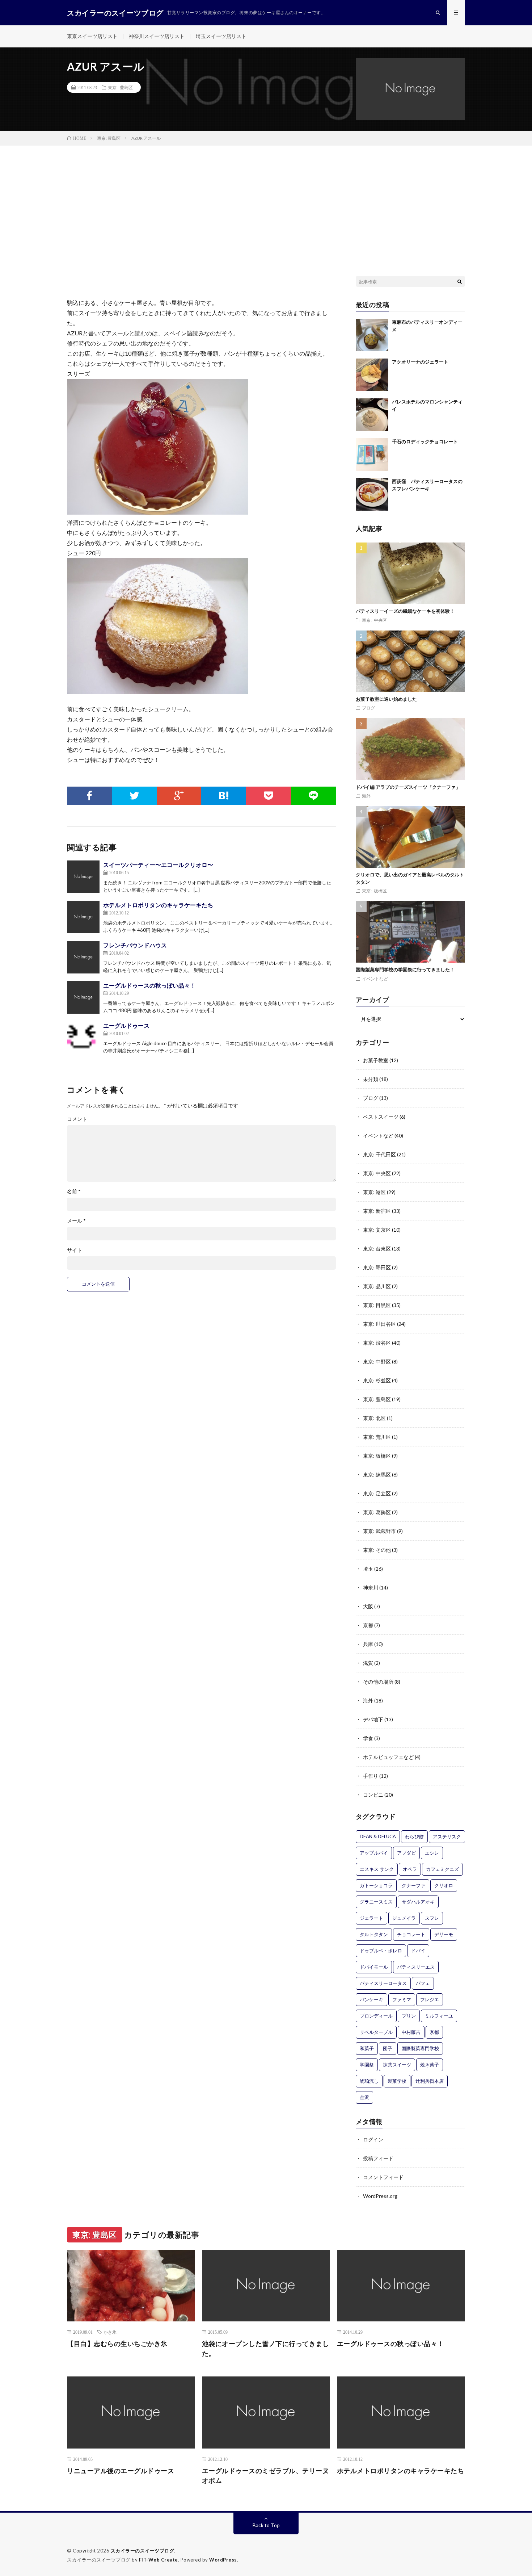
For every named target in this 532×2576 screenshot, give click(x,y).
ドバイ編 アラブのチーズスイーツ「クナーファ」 (408, 787)
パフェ (423, 1983)
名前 (74, 1191)
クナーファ (413, 1885)
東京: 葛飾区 (377, 1512)
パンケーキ (371, 1999)
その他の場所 (378, 1682)
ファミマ (402, 1999)
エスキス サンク (377, 1869)
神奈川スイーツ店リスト (157, 36)
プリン (409, 2016)
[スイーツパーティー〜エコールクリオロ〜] (83, 877)
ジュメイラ (404, 1918)
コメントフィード (383, 2177)
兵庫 (368, 1644)
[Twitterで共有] (134, 796)
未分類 (371, 1079)
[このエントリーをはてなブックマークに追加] (224, 796)
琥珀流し (369, 2081)
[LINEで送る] (313, 796)
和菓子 (367, 2048)
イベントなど (375, 979)
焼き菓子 (430, 2065)
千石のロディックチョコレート (425, 441)
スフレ (432, 1918)
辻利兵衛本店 (430, 2081)
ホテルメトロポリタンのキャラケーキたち (158, 905)
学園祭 (367, 2065)
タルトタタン (374, 1934)
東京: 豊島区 (120, 87)
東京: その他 (377, 1550)
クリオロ (444, 1885)
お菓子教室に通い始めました (386, 699)
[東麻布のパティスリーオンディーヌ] (372, 335)
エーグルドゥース (126, 1025)
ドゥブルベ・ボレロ (381, 1951)
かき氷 (110, 2332)
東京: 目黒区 (377, 1305)
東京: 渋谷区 (377, 1343)
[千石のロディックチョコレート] (372, 455)
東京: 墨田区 (377, 1267)
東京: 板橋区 (374, 891)
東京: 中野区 (377, 1362)
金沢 (364, 2097)
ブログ (368, 708)
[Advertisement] (266, 200)
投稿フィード (378, 2158)
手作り (371, 1776)
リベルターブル (376, 2032)
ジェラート (371, 1918)
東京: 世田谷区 (379, 1324)
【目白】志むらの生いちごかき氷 (117, 2343)
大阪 (368, 1606)
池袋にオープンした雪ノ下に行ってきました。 (266, 2348)
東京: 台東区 (377, 1249)
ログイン (373, 2139)
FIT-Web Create (159, 2560)
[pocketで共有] (269, 796)
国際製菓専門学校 (420, 2048)
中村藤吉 (411, 2032)
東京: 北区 (374, 1418)
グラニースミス (376, 1902)
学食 (368, 1738)
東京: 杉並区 (377, 1380)
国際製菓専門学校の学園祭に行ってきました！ (405, 969)
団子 (388, 2048)
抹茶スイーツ (397, 2065)
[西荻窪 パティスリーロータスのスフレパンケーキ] (372, 494)
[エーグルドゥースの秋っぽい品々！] (83, 997)
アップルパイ (374, 1853)
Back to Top (266, 2525)
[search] (460, 281)
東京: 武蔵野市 (379, 1531)
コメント (77, 1119)
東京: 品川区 (377, 1286)
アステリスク (447, 1836)
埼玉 (368, 1569)
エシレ (432, 1853)
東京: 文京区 (377, 1230)
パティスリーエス (416, 1967)
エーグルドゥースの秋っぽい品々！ (149, 985)
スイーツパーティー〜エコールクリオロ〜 (158, 865)
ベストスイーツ (381, 1117)
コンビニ (373, 1795)
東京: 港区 (374, 1192)
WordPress (223, 2560)
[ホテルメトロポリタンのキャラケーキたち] (83, 917)
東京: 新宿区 (377, 1211)
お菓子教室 (376, 1060)
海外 (366, 796)
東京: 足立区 (377, 1493)
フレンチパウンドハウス (135, 945)
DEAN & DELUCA (378, 1836)
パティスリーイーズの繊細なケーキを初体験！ (405, 611)
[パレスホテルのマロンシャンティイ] (372, 415)
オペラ (410, 1869)
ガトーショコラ (376, 1885)
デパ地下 (373, 1719)
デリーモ (444, 1934)
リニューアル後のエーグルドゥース (121, 2471)
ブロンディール (376, 2016)
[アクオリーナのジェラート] (372, 375)
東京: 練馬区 (377, 1475)
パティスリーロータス (383, 1983)
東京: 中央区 (374, 620)
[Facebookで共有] (89, 796)
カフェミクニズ (442, 1869)
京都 (368, 1625)
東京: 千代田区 (379, 1154)
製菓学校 (397, 2081)
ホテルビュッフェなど (388, 1757)
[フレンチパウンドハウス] (83, 957)
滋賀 (368, 1663)
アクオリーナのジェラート (420, 362)
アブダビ (406, 1853)
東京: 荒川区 (377, 1437)
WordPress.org (380, 2196)
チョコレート (411, 1934)
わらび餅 (414, 1836)
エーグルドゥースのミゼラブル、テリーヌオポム (266, 2476)
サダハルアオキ (418, 1902)
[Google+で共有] (179, 796)
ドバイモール (374, 1967)
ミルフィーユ (439, 2016)
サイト (75, 1250)
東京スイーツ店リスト (92, 36)
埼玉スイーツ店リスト (221, 36)
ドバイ (418, 1951)
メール (76, 1221)
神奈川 (371, 1588)
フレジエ (430, 1999)
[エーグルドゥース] (83, 1038)
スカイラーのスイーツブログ (143, 2551)
